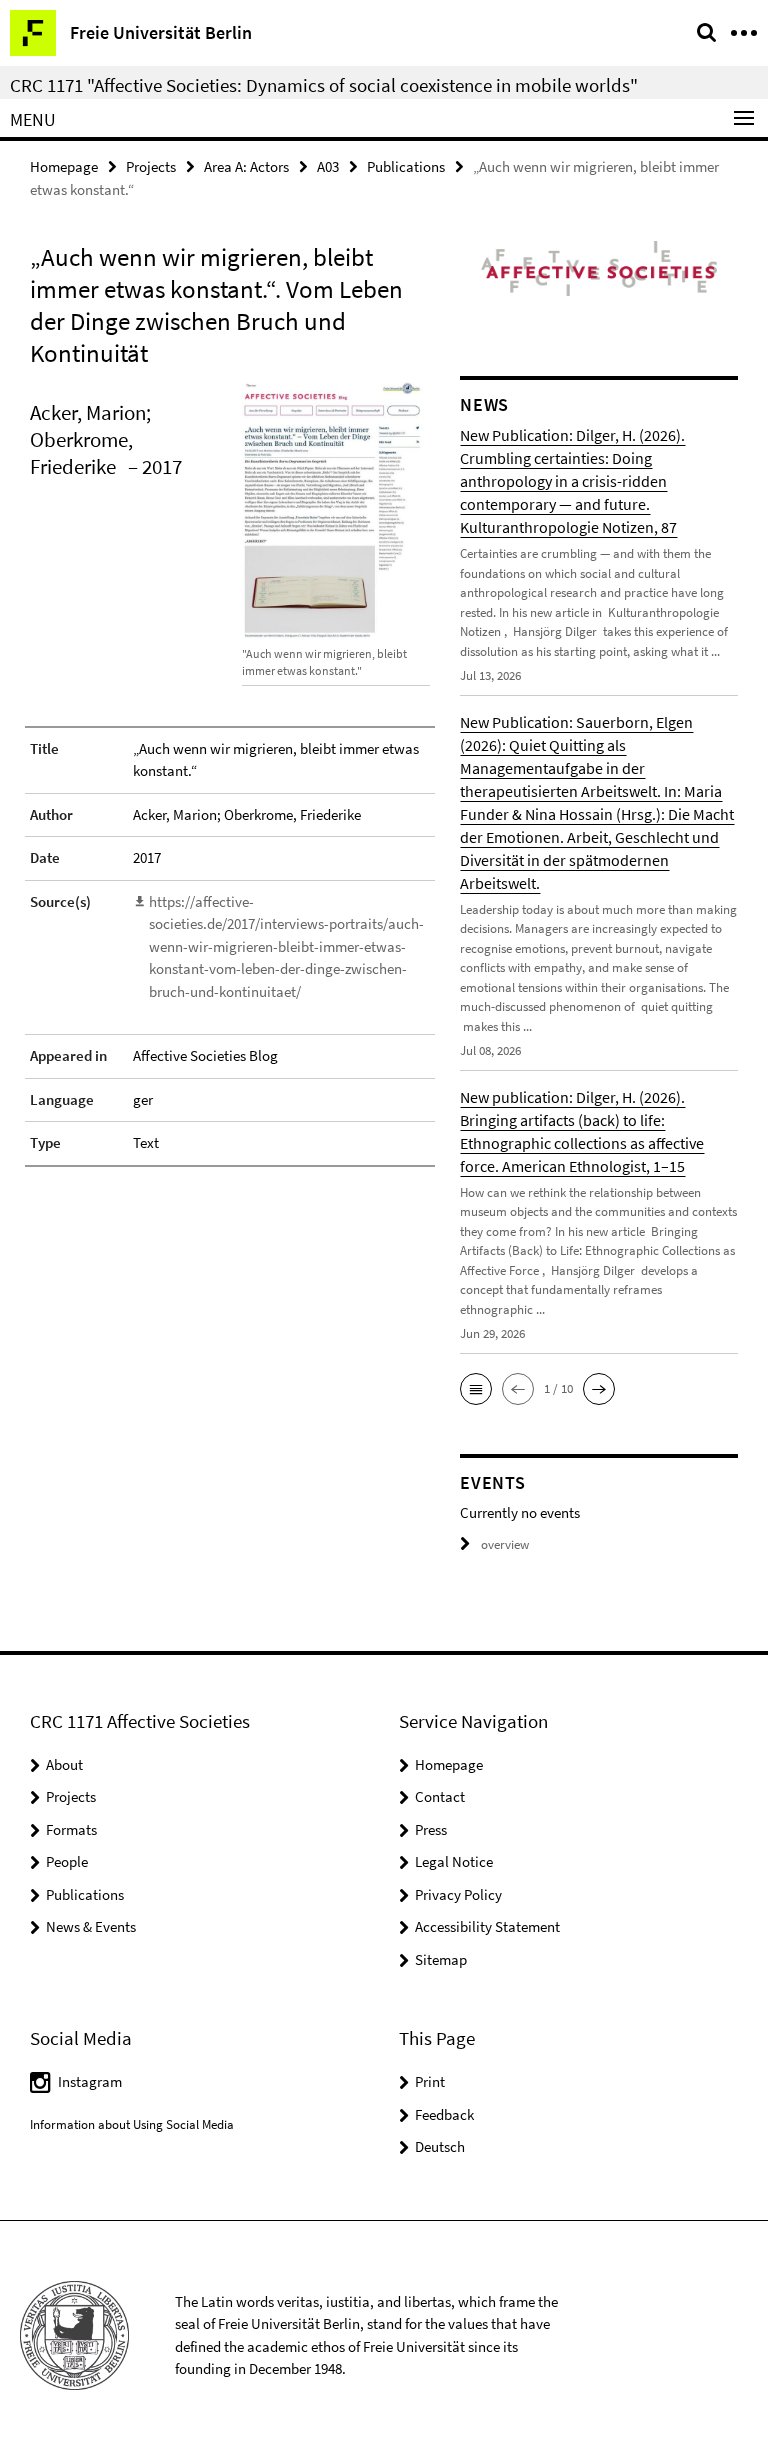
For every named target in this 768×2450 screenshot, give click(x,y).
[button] (476, 1389)
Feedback (444, 2114)
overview (505, 1544)
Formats (71, 1829)
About (64, 1764)
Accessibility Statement (487, 1926)
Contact (440, 1796)
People (67, 1861)
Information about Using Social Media (132, 2124)
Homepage (64, 166)
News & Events (91, 1926)
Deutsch (440, 2146)
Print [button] (430, 2081)
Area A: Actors (246, 166)
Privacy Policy (458, 1894)
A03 (328, 166)
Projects (151, 166)
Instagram (90, 2081)
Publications (406, 166)
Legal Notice (454, 1861)
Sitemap (441, 1959)
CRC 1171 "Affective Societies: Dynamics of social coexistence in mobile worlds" (324, 85)
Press (431, 1829)
